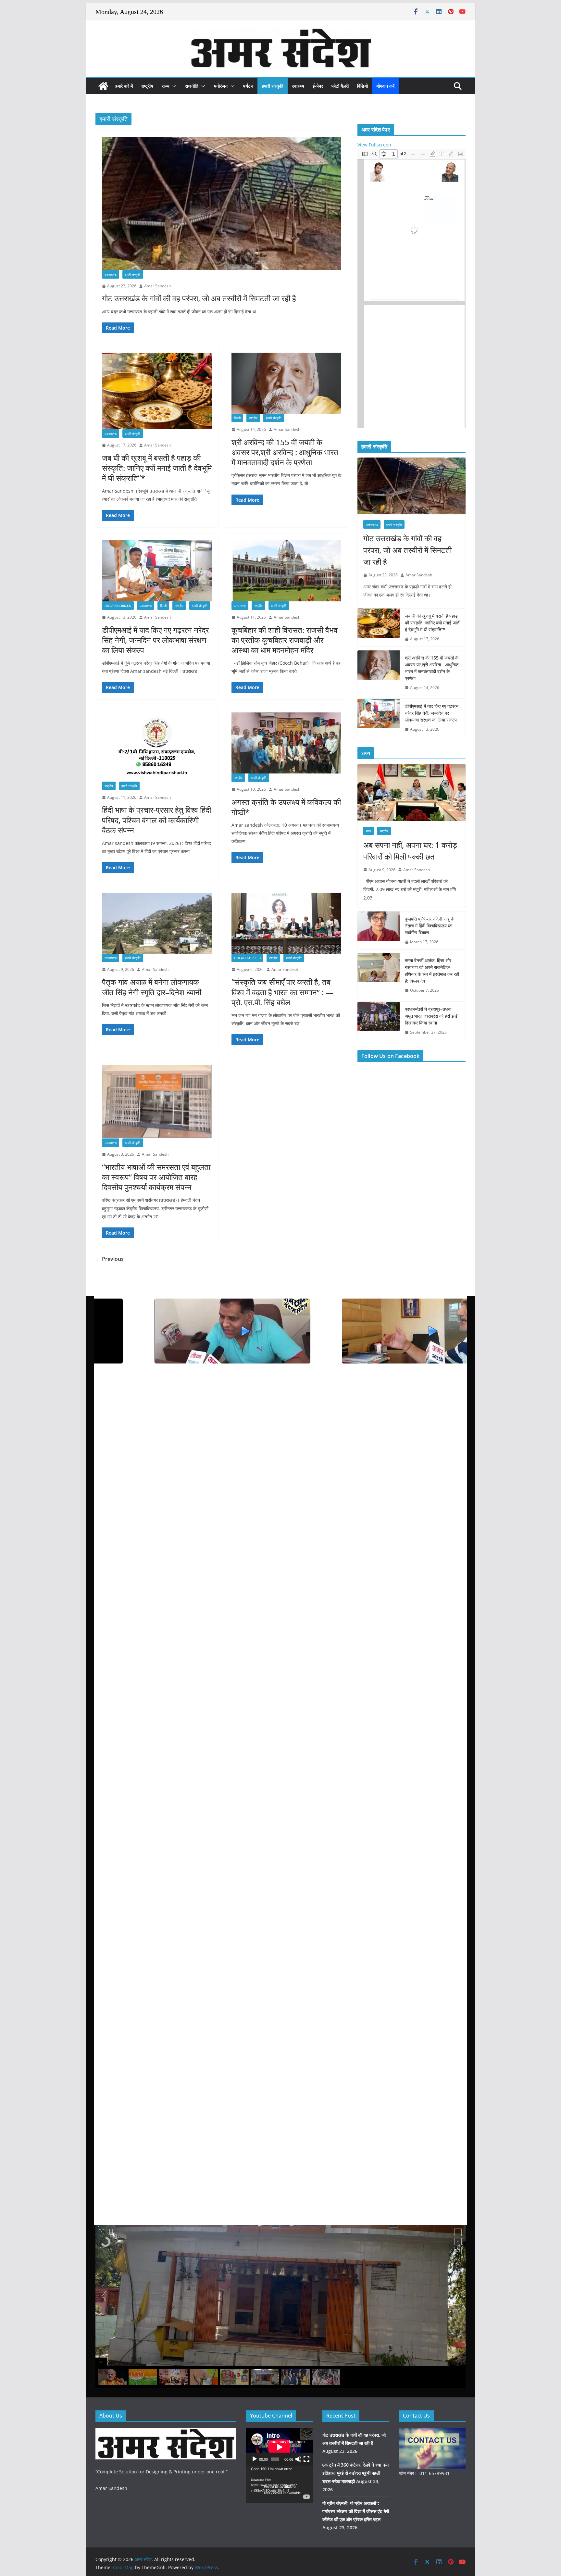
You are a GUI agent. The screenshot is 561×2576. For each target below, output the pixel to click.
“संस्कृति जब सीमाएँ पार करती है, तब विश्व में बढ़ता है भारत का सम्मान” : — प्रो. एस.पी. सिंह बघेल (282, 992)
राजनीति (192, 86)
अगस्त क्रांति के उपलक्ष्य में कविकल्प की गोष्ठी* (286, 807)
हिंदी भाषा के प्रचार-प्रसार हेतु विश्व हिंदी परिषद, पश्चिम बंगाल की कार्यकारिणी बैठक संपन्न (156, 820)
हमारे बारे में (124, 86)
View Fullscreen (374, 145)
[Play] (255, 2459)
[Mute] (298, 2459)
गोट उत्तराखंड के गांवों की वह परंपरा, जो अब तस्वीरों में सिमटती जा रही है (199, 298)
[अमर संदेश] (103, 86)
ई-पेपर (318, 86)
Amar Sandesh (157, 286)
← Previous (110, 1259)
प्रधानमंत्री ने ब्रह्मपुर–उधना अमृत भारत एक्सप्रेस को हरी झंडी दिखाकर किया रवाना (432, 1016)
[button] (173, 86)
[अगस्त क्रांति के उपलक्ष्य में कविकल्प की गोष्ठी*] (287, 743)
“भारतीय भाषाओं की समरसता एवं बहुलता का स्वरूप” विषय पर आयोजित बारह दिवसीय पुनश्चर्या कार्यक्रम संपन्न (156, 1177)
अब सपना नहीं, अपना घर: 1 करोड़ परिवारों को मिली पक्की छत (410, 851)
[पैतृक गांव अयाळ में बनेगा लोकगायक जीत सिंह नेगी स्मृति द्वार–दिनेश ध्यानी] (157, 923)
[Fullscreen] (306, 2459)
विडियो (362, 86)
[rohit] (166, 2432)
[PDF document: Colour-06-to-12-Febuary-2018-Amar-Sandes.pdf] (411, 288)
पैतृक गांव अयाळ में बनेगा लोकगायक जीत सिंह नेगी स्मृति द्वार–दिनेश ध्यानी (153, 987)
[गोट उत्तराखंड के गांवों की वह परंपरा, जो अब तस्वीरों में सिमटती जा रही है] (222, 203)
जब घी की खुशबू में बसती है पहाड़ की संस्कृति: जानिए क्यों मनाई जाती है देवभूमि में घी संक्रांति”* (157, 468)
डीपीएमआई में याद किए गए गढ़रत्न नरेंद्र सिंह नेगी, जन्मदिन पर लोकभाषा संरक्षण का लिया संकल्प (155, 640)
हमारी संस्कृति (273, 86)
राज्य (166, 86)
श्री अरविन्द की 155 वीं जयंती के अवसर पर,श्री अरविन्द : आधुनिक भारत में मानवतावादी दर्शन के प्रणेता (285, 452)
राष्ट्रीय (147, 86)
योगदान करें (385, 86)
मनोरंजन (221, 86)
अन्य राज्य (240, 606)
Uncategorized (118, 606)
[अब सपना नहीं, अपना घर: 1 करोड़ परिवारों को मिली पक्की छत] (411, 792)
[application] (280, 2447)
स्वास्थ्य (298, 86)
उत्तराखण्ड (111, 274)
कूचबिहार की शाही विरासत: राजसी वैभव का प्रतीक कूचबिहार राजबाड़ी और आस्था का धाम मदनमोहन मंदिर (285, 640)
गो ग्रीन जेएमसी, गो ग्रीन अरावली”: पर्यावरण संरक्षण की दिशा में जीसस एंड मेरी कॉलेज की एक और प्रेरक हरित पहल (356, 2511)
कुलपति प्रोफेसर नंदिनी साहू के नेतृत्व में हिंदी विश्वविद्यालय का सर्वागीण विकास (430, 926)
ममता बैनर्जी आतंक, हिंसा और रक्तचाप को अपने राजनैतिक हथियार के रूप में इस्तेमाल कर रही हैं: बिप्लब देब (432, 971)
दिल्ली (237, 418)
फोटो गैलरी (340, 86)
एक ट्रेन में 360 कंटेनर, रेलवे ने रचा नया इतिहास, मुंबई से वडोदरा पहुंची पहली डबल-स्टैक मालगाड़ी (355, 2473)
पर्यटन (248, 86)
